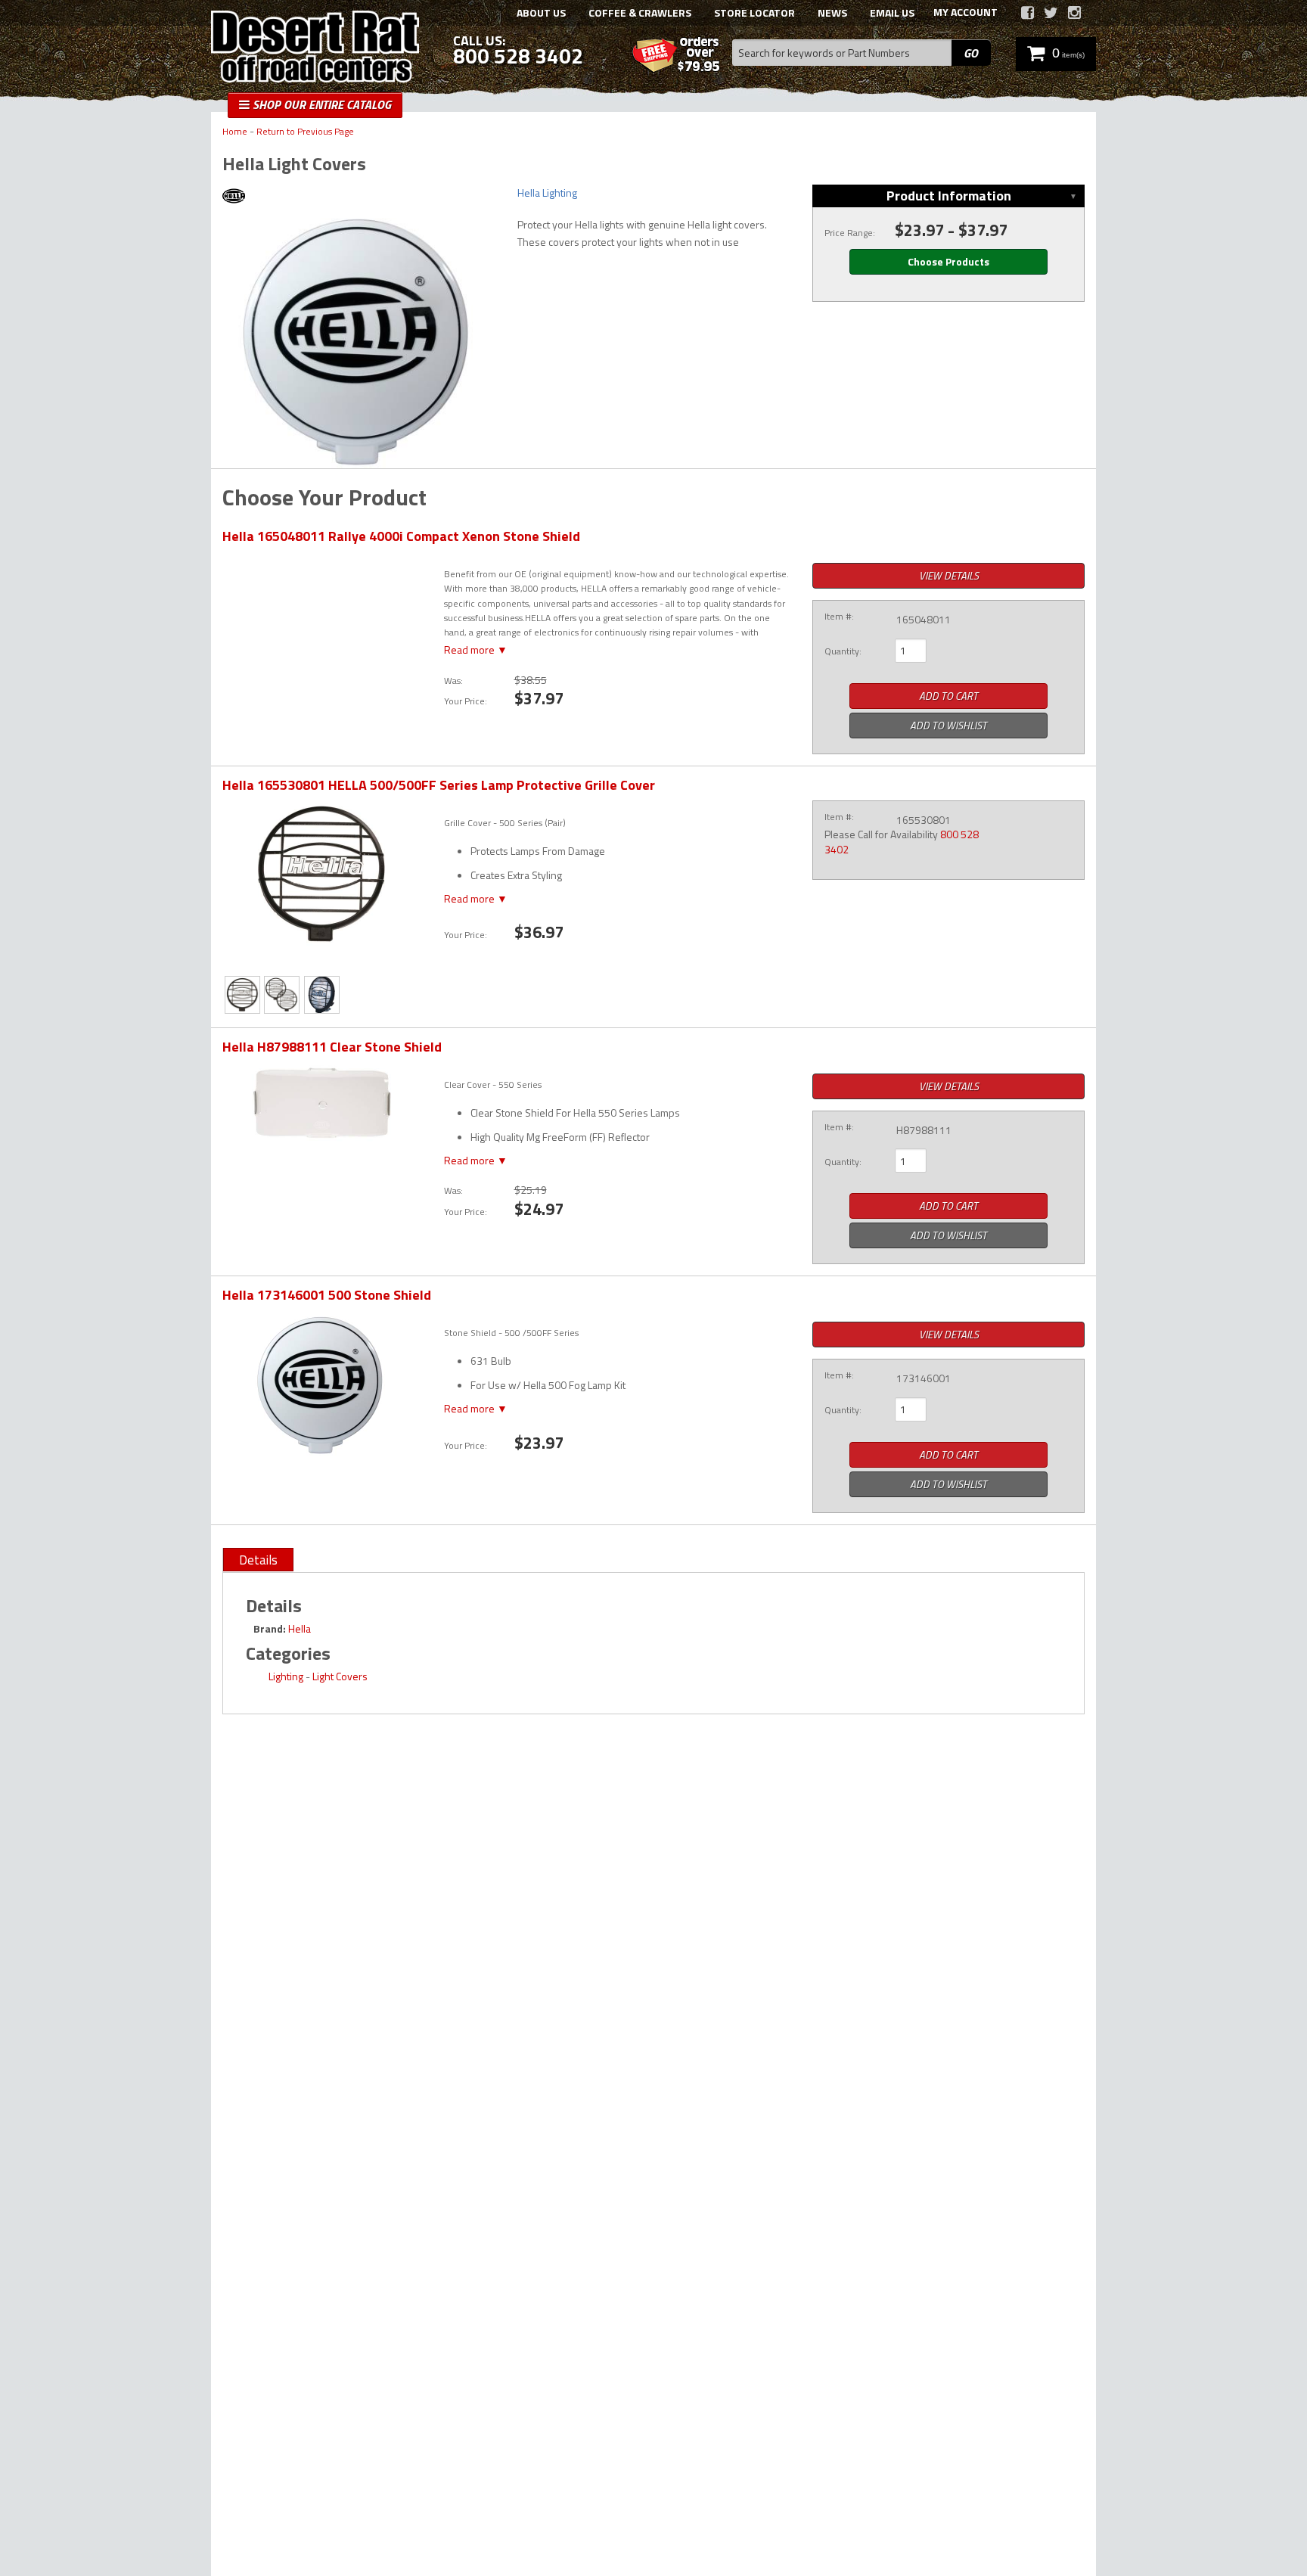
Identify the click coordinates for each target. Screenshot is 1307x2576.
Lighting (286, 1676)
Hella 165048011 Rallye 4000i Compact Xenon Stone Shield (401, 536)
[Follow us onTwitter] (1051, 13)
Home (235, 132)
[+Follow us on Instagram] (1074, 13)
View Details (949, 575)
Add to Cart (948, 696)
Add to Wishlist (948, 725)
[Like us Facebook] (1028, 13)
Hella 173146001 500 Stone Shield (327, 1295)
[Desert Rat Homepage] (315, 48)
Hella (300, 1628)
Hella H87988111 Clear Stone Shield (332, 1047)
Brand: (270, 1628)
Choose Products (948, 261)
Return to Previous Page (305, 132)
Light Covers (340, 1676)
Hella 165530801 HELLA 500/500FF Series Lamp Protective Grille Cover (439, 785)
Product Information (949, 196)
